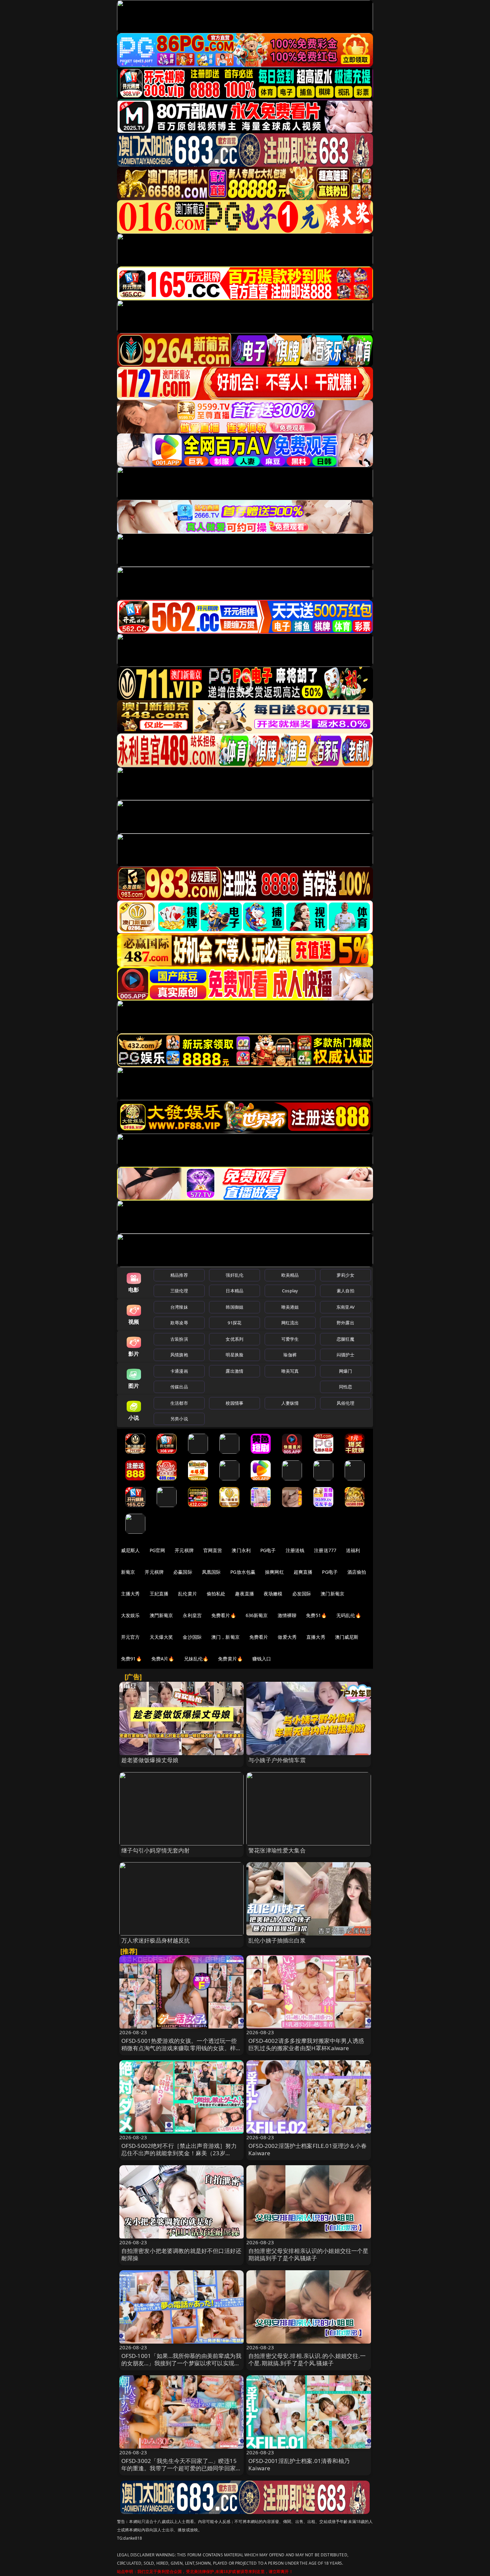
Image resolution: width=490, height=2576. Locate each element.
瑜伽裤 (290, 1355)
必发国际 (302, 1594)
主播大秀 (130, 1594)
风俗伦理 (345, 1403)
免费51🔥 (316, 1615)
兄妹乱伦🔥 (196, 1659)
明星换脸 (234, 1355)
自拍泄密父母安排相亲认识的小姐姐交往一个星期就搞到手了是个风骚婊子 (308, 2254)
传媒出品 (179, 1387)
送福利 (353, 1550)
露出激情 (234, 1371)
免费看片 (259, 1637)
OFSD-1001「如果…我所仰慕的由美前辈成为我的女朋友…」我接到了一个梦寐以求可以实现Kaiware (181, 2363)
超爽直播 (303, 1572)
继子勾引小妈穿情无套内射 (156, 1850)
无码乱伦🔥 (349, 1615)
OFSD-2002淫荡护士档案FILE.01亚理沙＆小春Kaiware (307, 2149)
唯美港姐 (290, 1307)
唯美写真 (290, 1371)
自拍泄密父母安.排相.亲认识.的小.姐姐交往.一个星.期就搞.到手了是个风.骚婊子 (307, 2359)
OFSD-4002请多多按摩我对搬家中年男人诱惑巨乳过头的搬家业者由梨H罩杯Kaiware (306, 2044)
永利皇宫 (192, 1615)
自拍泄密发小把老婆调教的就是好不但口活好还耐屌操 (181, 2254)
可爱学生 (290, 1339)
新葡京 (128, 1572)
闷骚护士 (345, 1355)
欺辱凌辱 (179, 1323)
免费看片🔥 (224, 1615)
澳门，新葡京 (225, 1637)
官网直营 (213, 1550)
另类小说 (179, 1419)
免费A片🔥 (163, 1659)
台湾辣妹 (179, 1307)
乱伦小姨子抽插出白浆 (277, 1940)
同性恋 (345, 1387)
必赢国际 (183, 1572)
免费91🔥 (131, 1659)
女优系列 (234, 1339)
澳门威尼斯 (347, 1637)
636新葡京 (257, 1615)
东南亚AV (345, 1307)
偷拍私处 (216, 1594)
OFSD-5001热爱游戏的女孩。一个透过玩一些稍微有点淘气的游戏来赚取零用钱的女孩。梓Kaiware (179, 2048)
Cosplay (290, 1291)
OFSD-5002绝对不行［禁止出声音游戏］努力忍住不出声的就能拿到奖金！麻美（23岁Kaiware (179, 2153)
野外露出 (345, 1323)
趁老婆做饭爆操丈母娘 (150, 1760)
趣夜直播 (244, 1594)
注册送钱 (295, 1550)
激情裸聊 (287, 1615)
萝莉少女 (345, 1275)
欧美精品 (290, 1275)
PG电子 (268, 1550)
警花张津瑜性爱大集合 (277, 1850)
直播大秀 (316, 1637)
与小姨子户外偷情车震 (277, 1760)
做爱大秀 (287, 1637)
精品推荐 (179, 1275)
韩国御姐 (234, 1307)
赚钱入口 (262, 1659)
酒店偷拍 (357, 1572)
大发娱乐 (130, 1615)
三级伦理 (179, 1291)
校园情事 (234, 1403)
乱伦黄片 (187, 1594)
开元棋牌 (184, 1550)
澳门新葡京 (332, 1594)
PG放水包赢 (243, 1572)
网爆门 (345, 1371)
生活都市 (179, 1403)
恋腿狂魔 (345, 1339)
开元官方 (130, 1637)
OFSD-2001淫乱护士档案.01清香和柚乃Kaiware (299, 2464)
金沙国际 (192, 1637)
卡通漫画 (179, 1371)
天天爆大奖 (161, 1637)
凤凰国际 (211, 1572)
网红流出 (290, 1323)
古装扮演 (179, 1339)
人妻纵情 (290, 1403)
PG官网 (157, 1550)
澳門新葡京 (161, 1615)
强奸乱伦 (234, 1275)
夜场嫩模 (273, 1594)
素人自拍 (345, 1291)
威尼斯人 (130, 1550)
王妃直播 (159, 1594)
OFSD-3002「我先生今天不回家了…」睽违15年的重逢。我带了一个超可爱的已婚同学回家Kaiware (179, 2468)
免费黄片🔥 (230, 1659)
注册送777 (325, 1550)
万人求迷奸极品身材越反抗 (156, 1940)
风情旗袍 (179, 1355)
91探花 (234, 1323)
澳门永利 (241, 1550)
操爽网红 (274, 1572)
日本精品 (234, 1291)
